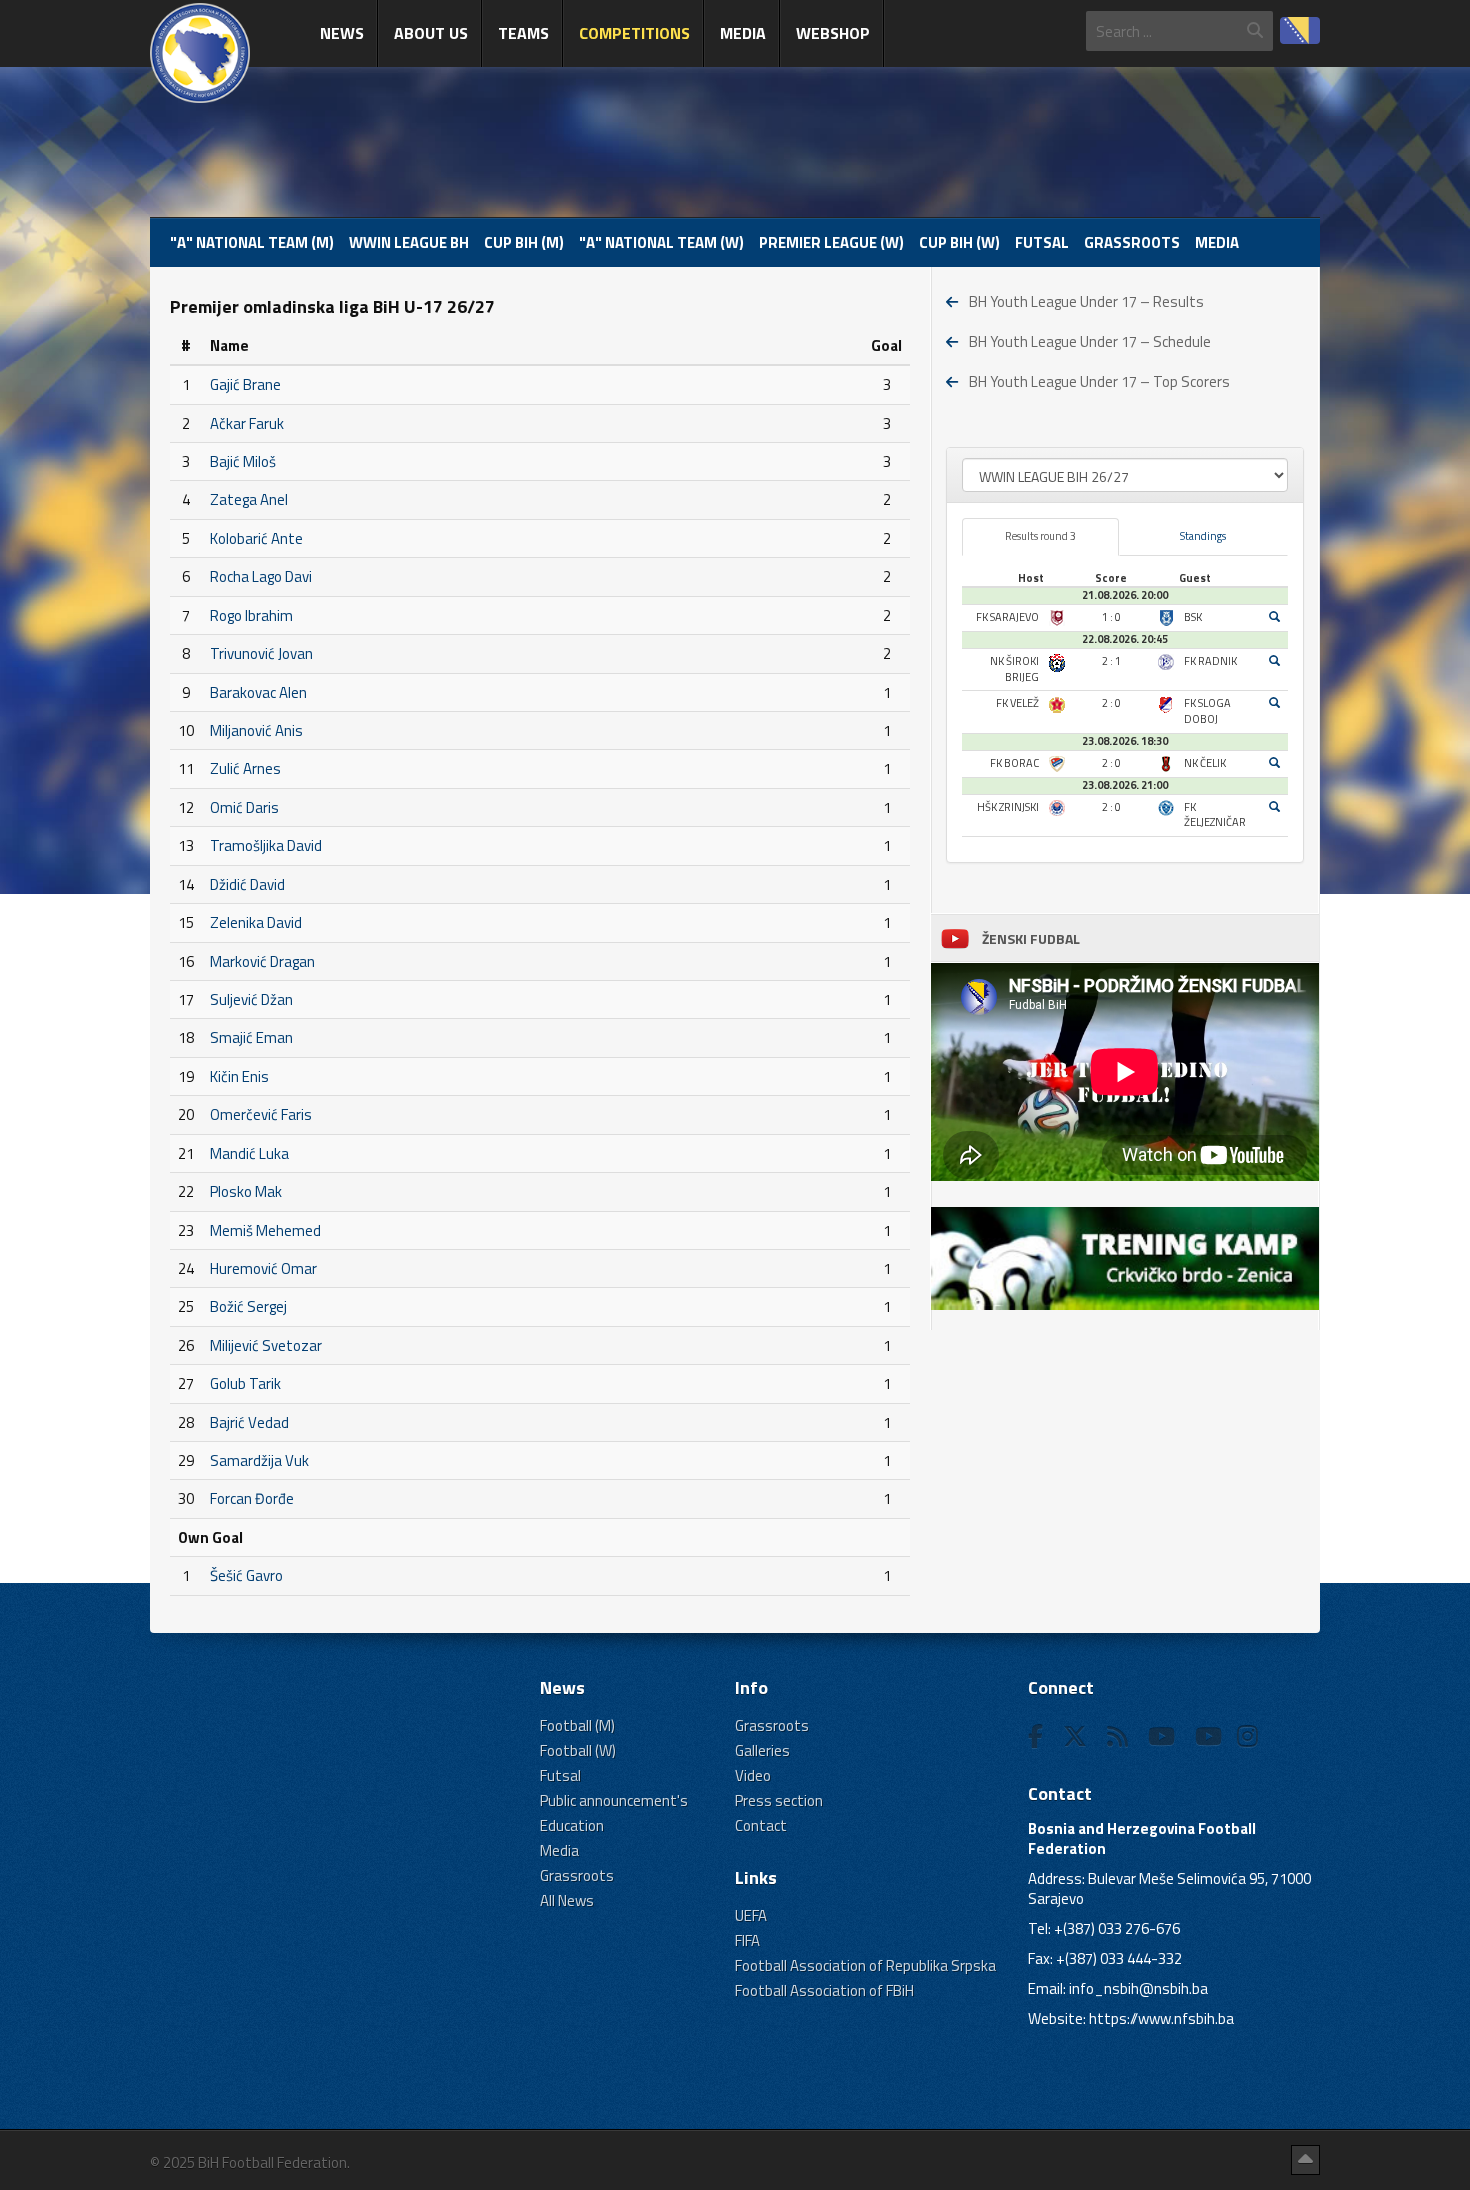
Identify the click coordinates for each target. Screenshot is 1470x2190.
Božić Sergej (248, 1306)
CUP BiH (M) (524, 242)
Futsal (1042, 242)
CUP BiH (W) (959, 242)
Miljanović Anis (256, 730)
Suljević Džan (251, 999)
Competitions (634, 33)
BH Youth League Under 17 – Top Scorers (1099, 381)
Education (572, 1825)
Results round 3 (1040, 536)
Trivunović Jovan (261, 653)
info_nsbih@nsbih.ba (1138, 1988)
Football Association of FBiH (824, 1990)
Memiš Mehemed (265, 1230)
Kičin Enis (239, 1076)
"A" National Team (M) (252, 242)
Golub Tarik (245, 1383)
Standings (1203, 536)
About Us (431, 33)
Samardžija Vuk (259, 1460)
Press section (779, 1800)
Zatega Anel (249, 499)
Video (753, 1775)
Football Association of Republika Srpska (865, 1965)
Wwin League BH (409, 242)
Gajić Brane (245, 384)
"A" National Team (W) (661, 242)
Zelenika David (256, 922)
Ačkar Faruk (247, 423)
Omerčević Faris (261, 1114)
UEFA (751, 1915)
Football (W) (578, 1750)
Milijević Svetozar (266, 1345)
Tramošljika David (266, 845)
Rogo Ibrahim (251, 615)
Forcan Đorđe (252, 1498)
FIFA (747, 1940)
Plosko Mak (246, 1191)
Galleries (762, 1750)
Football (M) (577, 1725)
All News (567, 1900)
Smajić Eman (251, 1037)
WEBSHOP (833, 33)
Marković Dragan (262, 961)
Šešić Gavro (246, 1575)
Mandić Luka (249, 1153)
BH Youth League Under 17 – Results (1086, 301)
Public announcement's (614, 1800)
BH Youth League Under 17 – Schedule (1090, 341)
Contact (761, 1825)
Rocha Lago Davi (261, 576)
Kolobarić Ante (256, 538)
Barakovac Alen (258, 692)
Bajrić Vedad (249, 1422)
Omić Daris (244, 807)
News (342, 33)
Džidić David (247, 884)
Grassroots (1132, 242)
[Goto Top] (1305, 2160)
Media (743, 33)
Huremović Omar (263, 1268)
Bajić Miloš (243, 461)
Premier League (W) (831, 242)
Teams (523, 33)
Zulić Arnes (245, 768)
